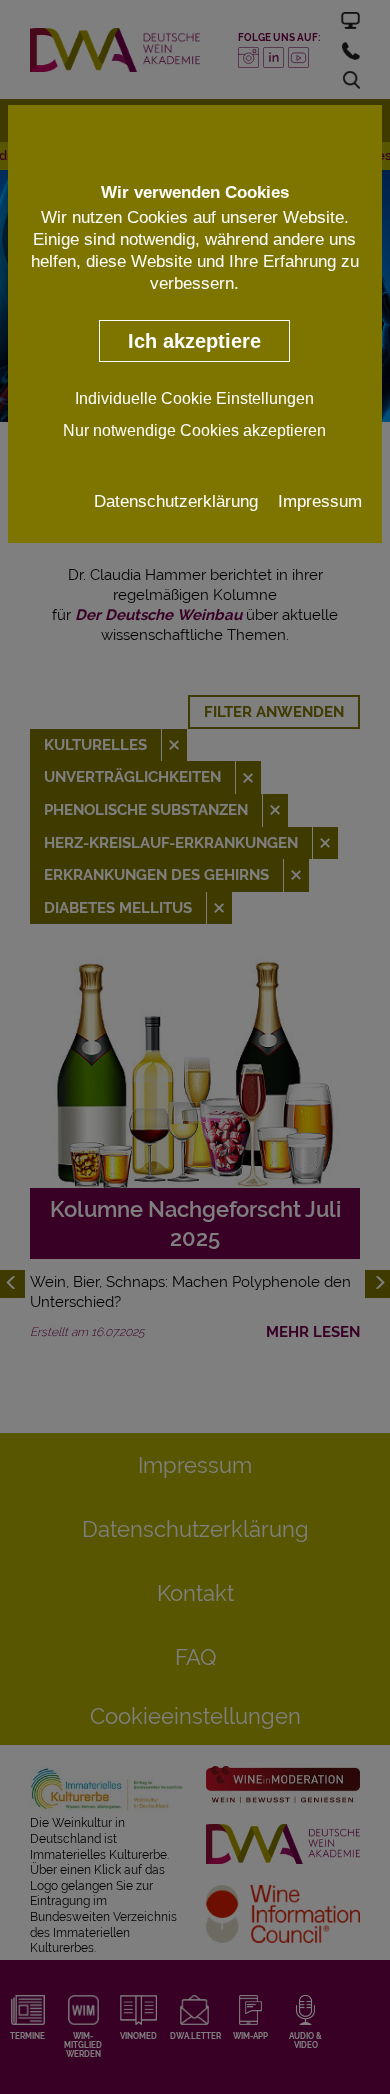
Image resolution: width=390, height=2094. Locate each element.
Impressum (320, 501)
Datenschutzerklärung (176, 501)
